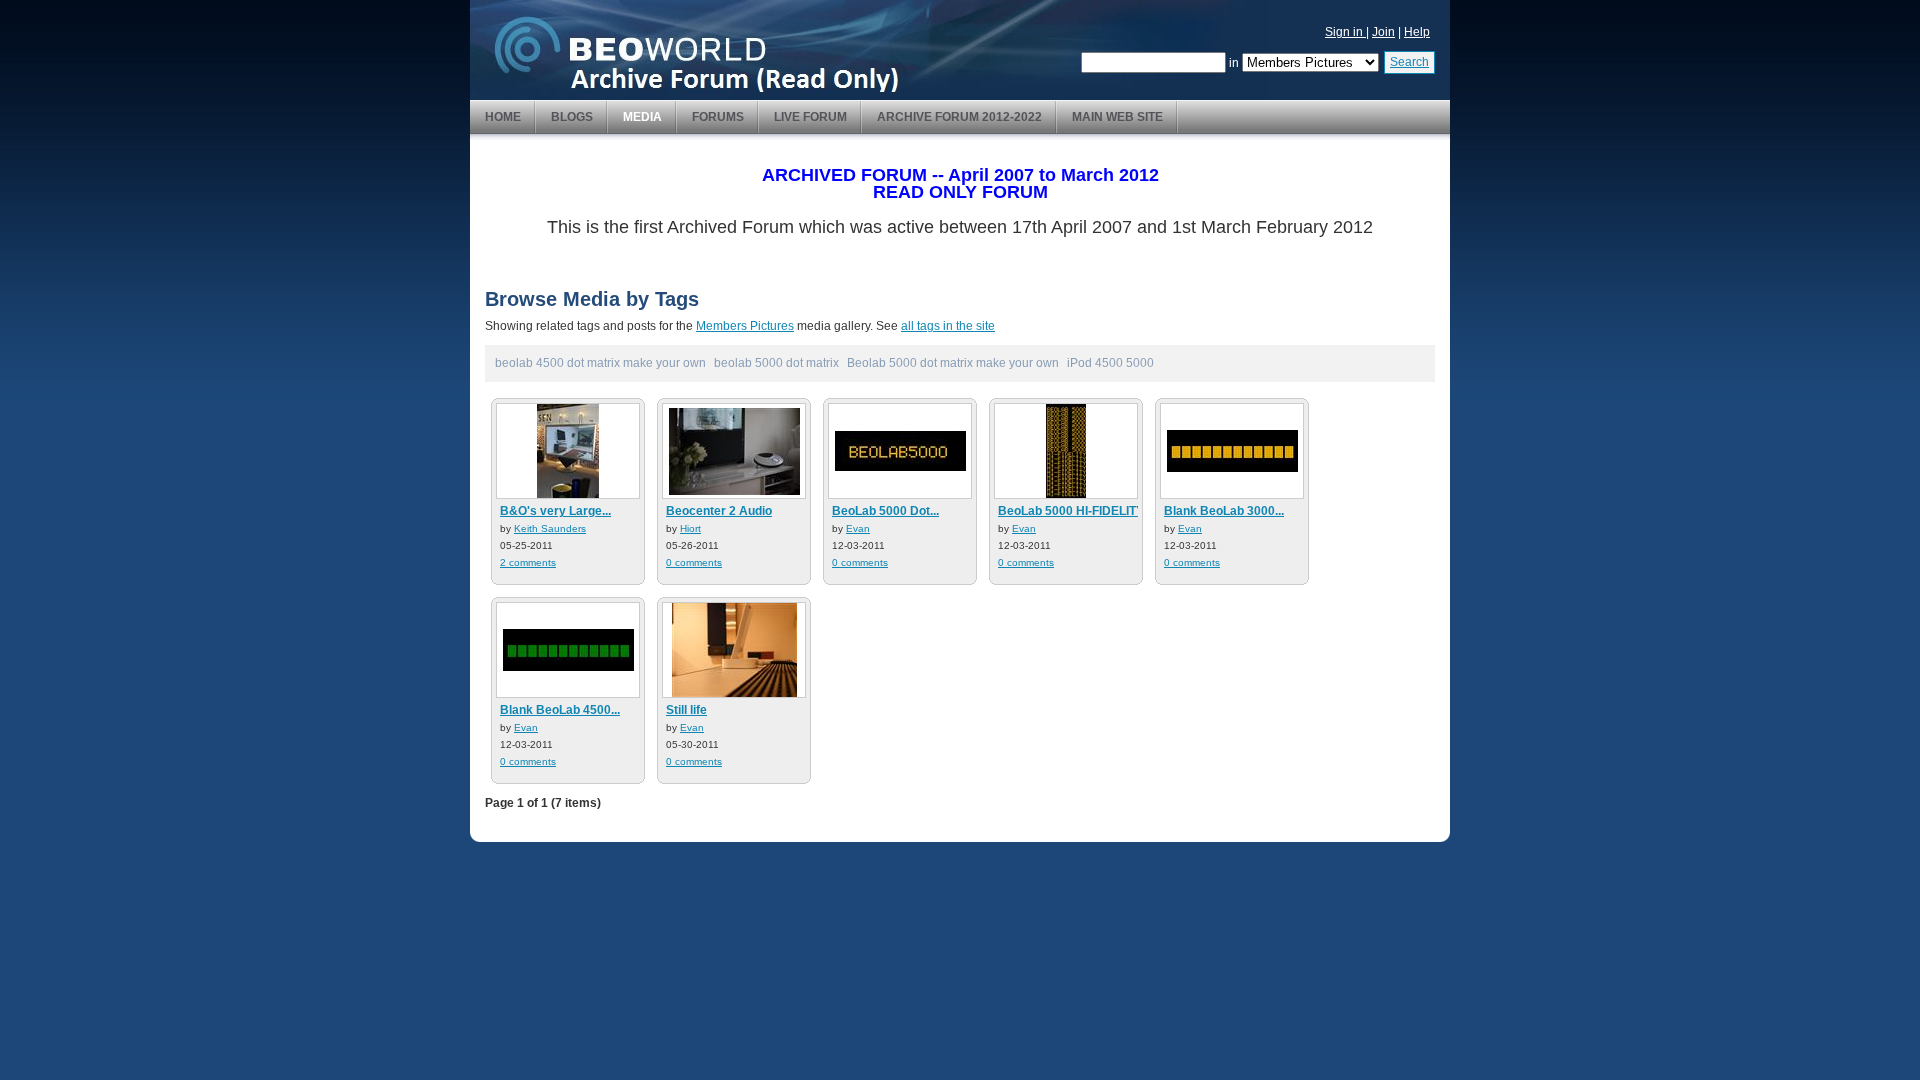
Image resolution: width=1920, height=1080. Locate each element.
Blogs (572, 117)
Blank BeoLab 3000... (1224, 511)
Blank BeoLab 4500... (560, 710)
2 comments (528, 562)
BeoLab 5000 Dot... (885, 511)
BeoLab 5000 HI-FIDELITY (1071, 511)
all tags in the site (948, 326)
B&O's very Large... (555, 511)
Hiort (690, 528)
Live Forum (810, 117)
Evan (858, 528)
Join (1383, 32)
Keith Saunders (550, 528)
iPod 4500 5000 (1110, 363)
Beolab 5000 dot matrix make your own (953, 363)
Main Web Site (1117, 117)
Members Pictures (745, 326)
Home (503, 117)
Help (1417, 32)
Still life (686, 710)
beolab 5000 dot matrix (776, 363)
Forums (718, 117)
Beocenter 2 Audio (719, 511)
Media (642, 117)
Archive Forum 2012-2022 (959, 117)
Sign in (1345, 32)
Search (1409, 62)
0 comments (694, 562)
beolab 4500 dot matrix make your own (600, 363)
